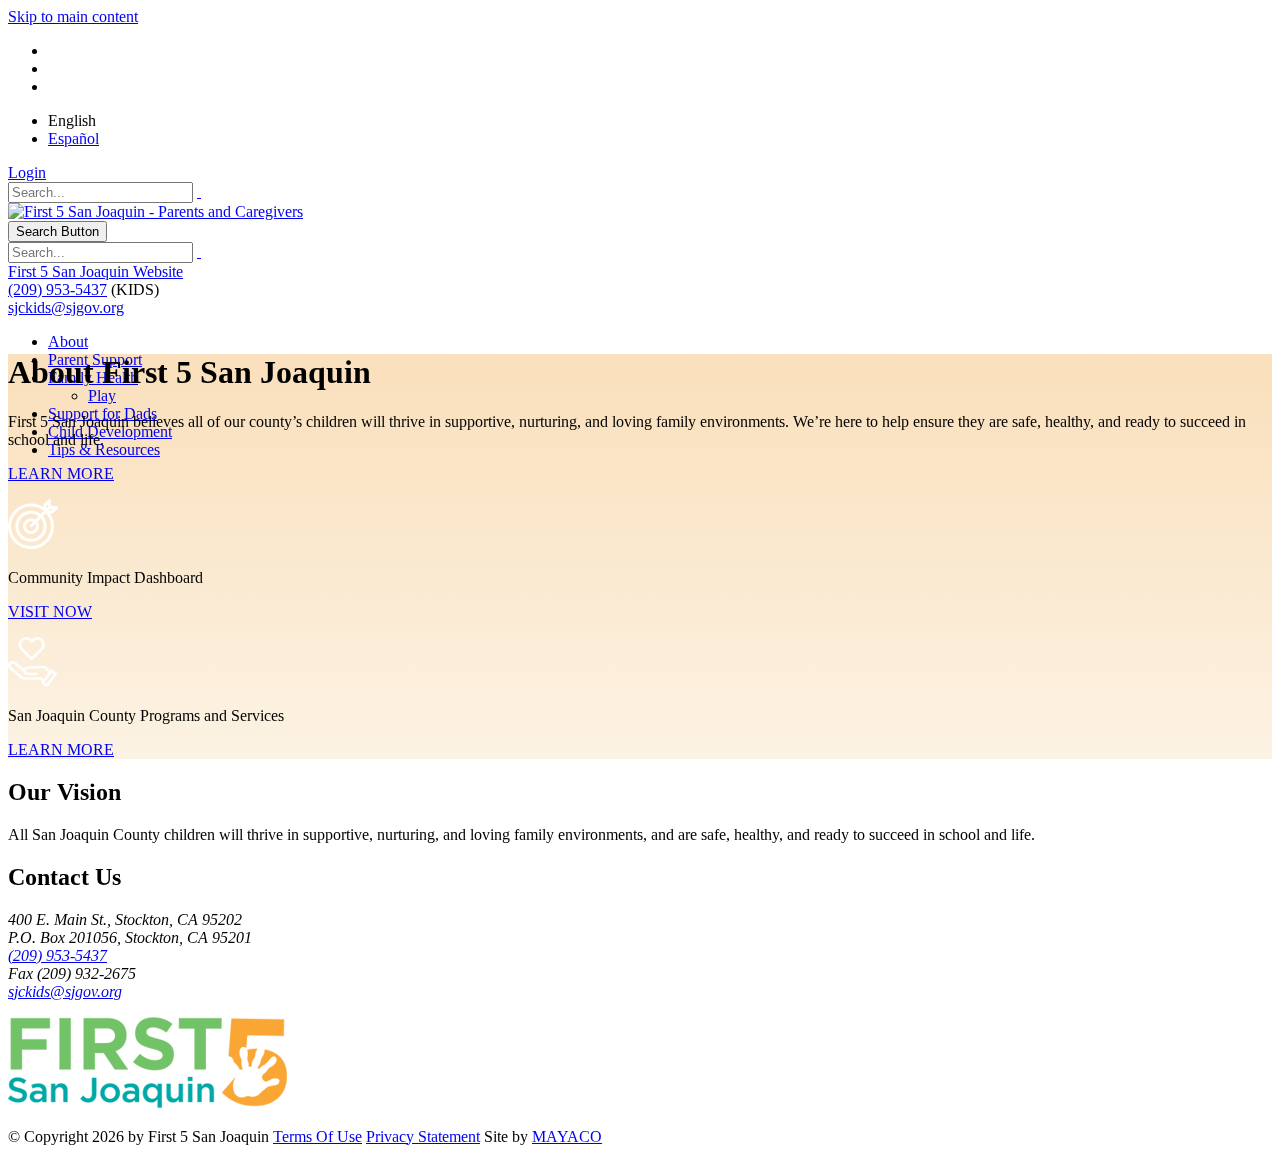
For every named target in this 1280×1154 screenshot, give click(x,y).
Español (73, 138)
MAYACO (567, 1136)
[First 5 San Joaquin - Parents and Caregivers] (155, 211)
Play (102, 395)
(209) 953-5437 (57, 289)
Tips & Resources (104, 449)
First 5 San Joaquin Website (95, 271)
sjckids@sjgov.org (66, 307)
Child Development (110, 431)
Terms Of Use (317, 1136)
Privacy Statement (423, 1136)
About (68, 341)
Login (27, 172)
